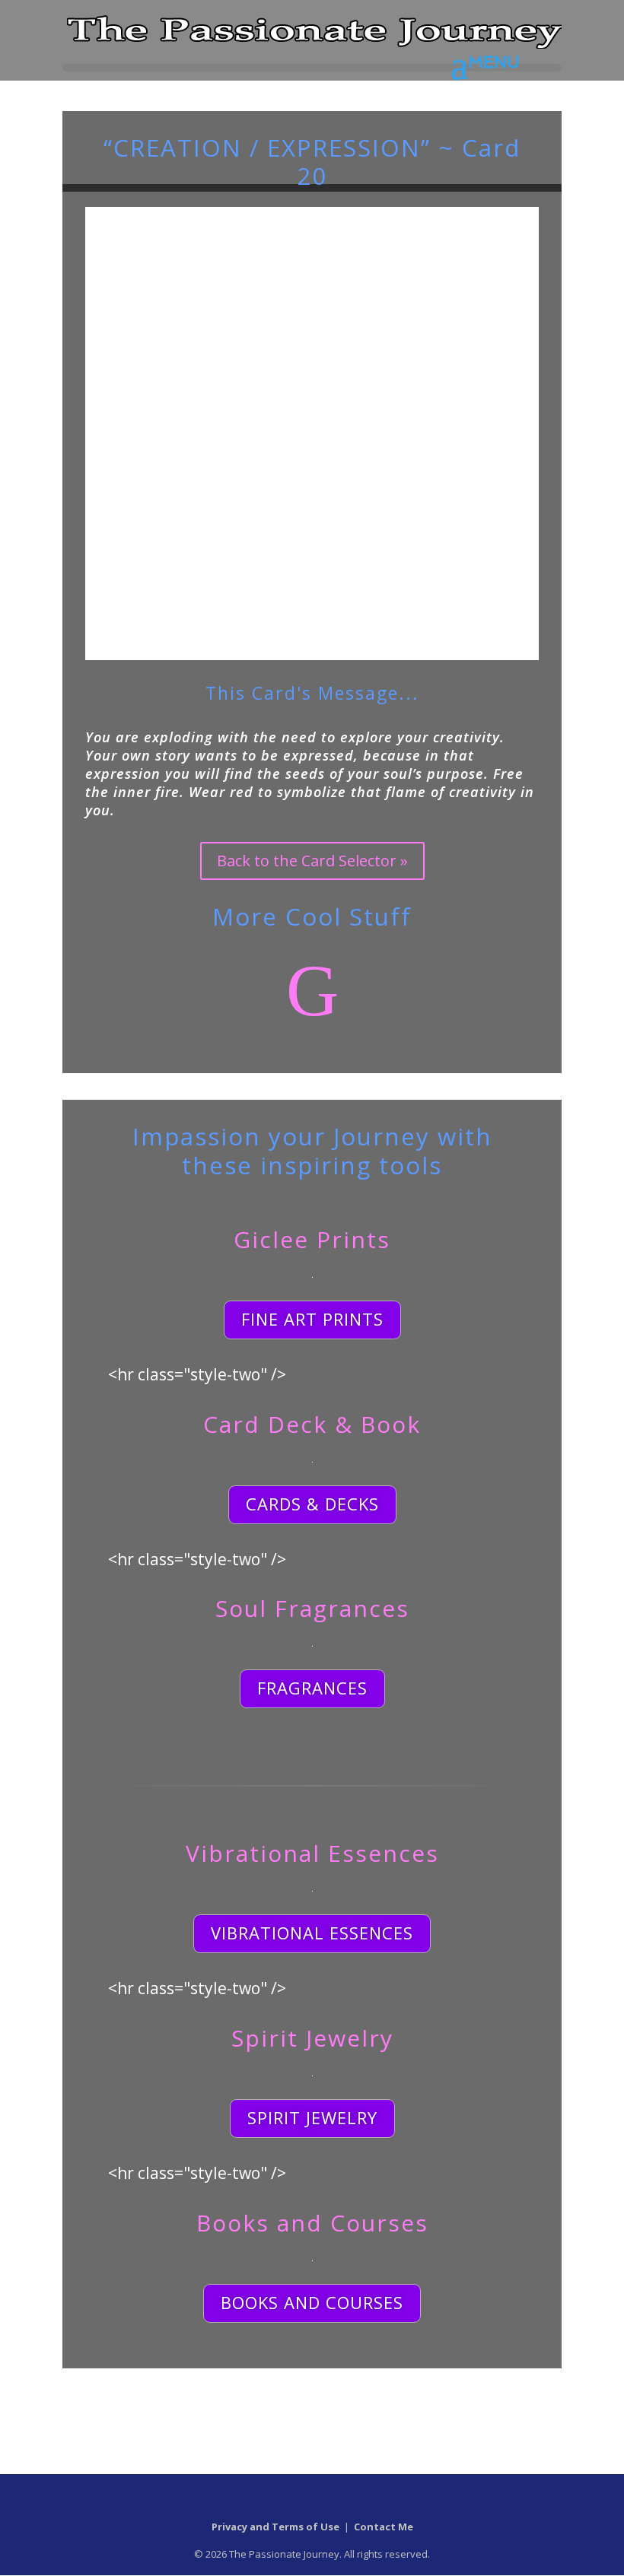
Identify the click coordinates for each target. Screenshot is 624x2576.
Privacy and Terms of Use (275, 2527)
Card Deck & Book (312, 1424)
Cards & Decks (312, 1504)
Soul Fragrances (312, 1608)
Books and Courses (312, 2223)
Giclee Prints (312, 1239)
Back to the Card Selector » (312, 861)
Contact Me (384, 2527)
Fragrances (312, 1688)
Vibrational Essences (312, 1853)
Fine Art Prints (312, 1319)
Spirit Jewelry (312, 2038)
